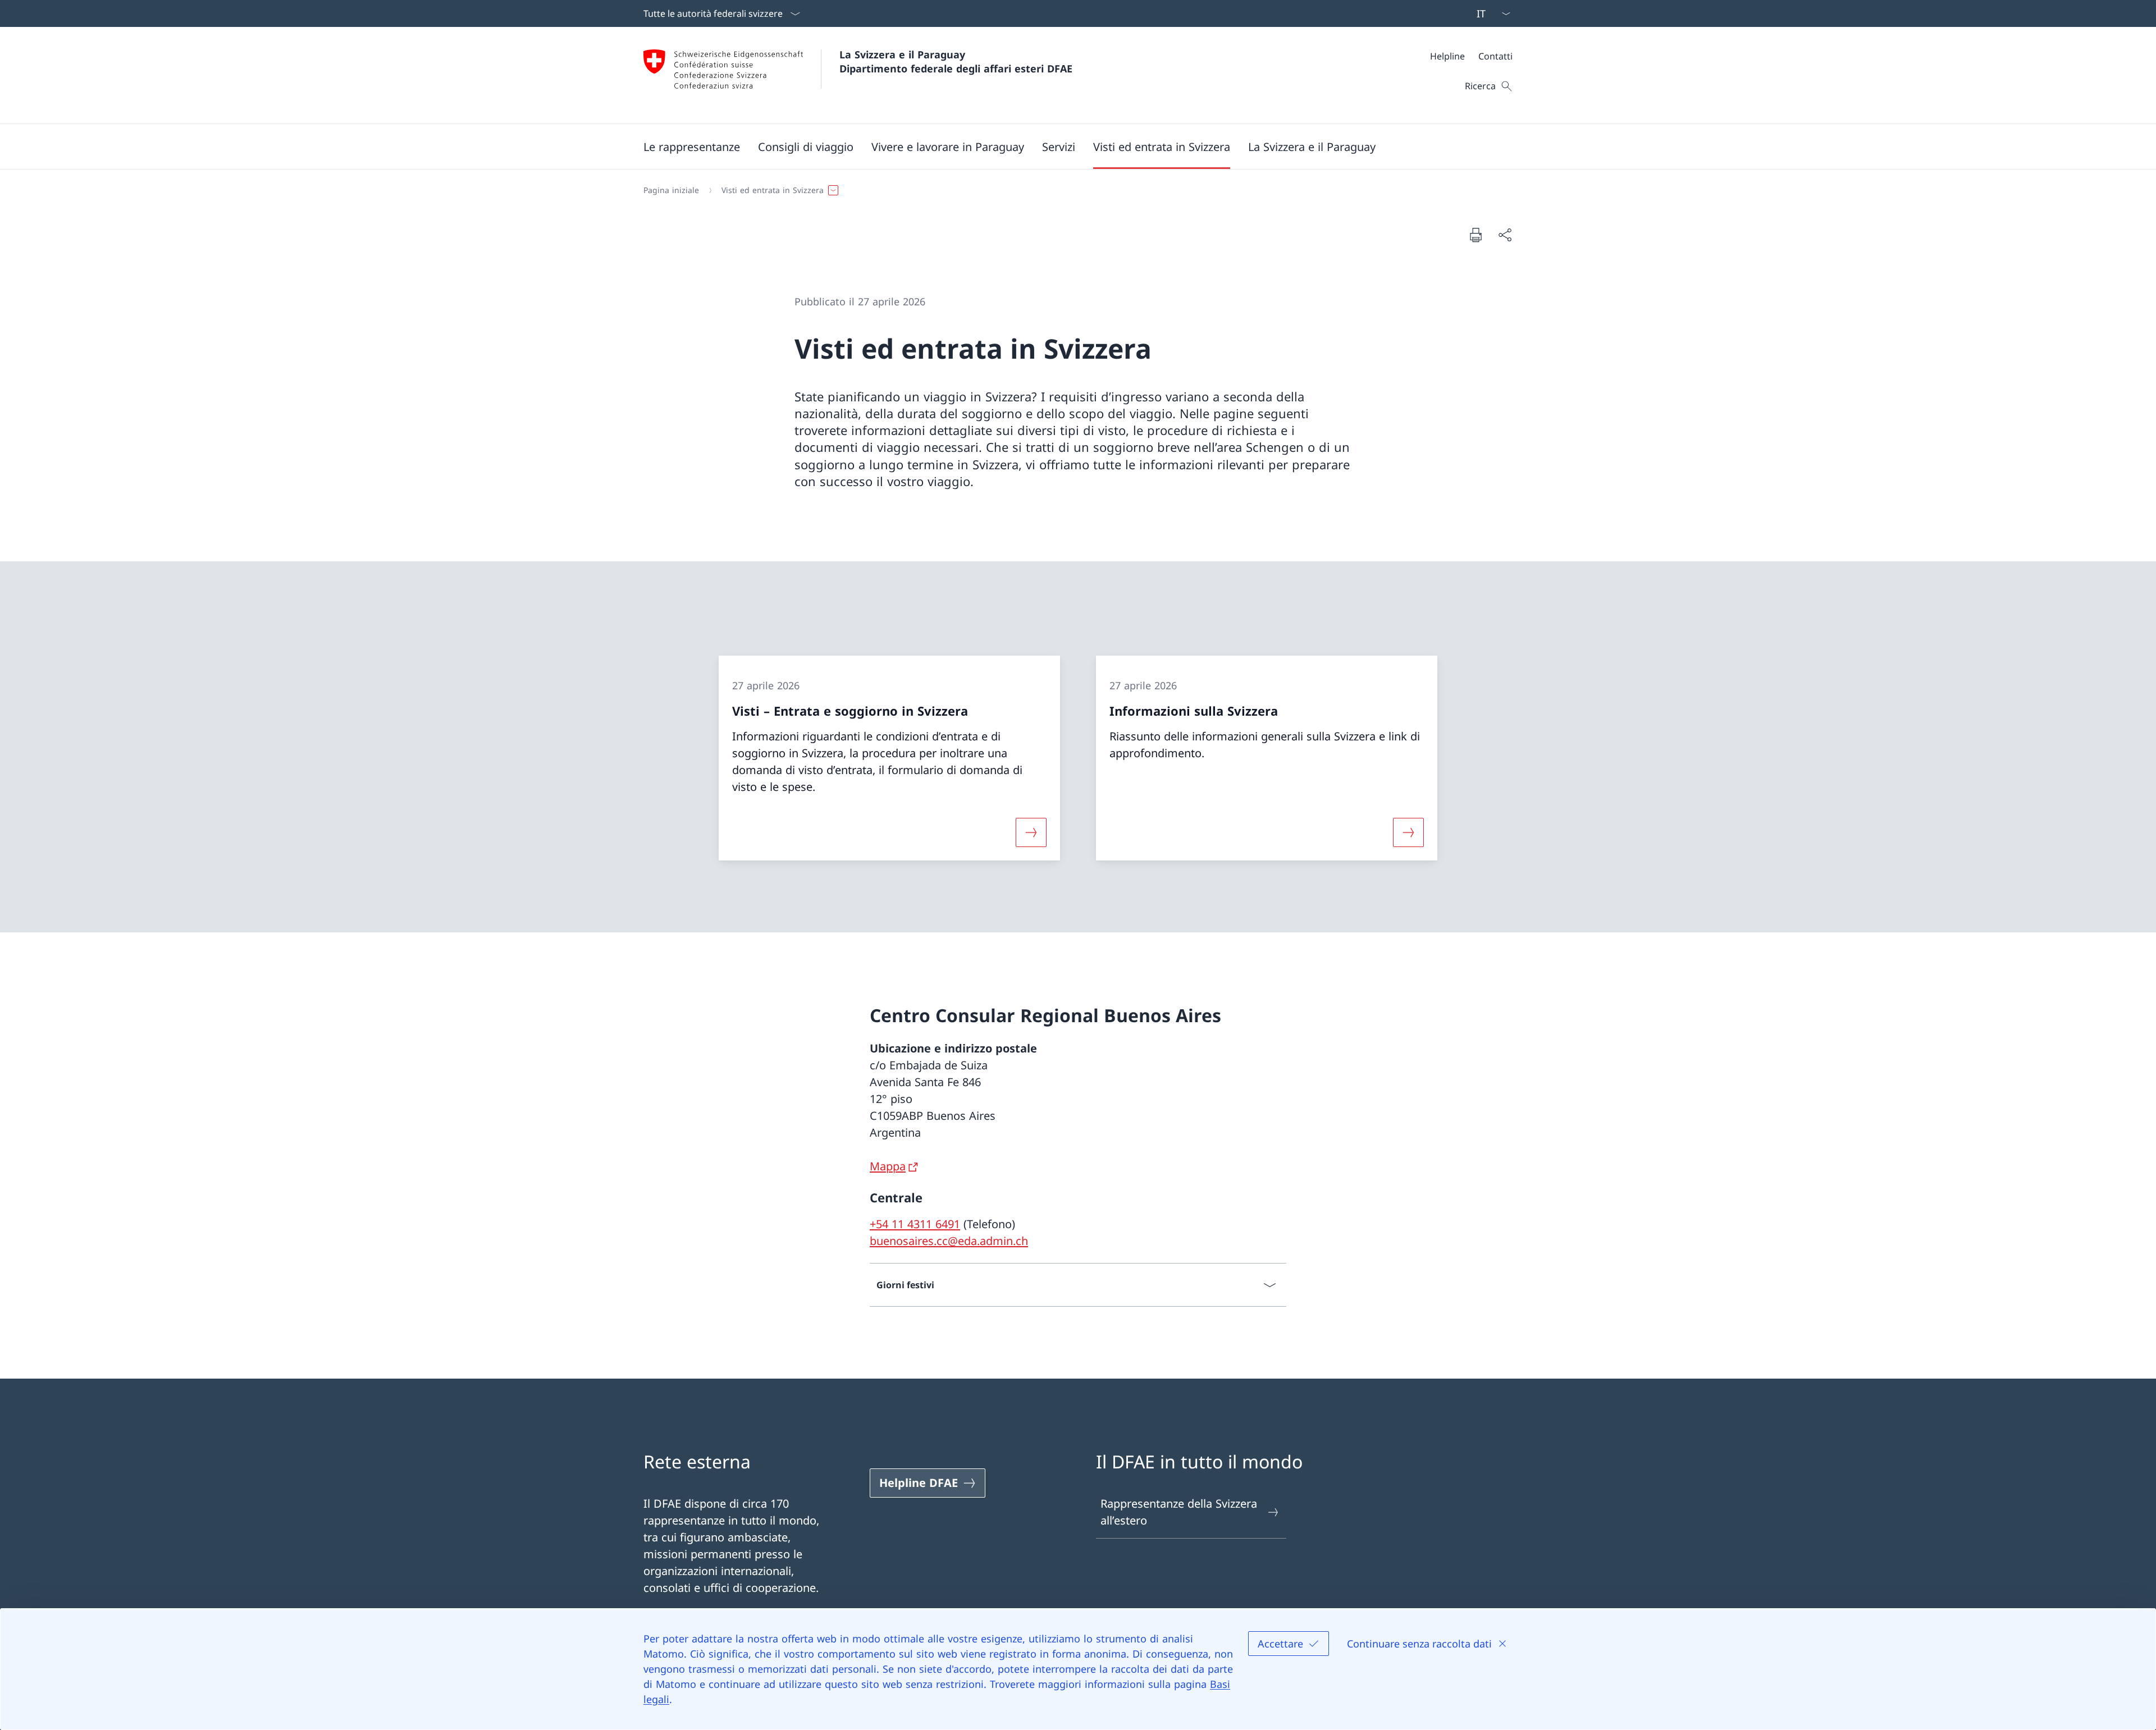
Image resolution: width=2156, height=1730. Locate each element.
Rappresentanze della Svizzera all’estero (1179, 1512)
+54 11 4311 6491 (915, 1224)
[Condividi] (1505, 235)
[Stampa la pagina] (1476, 235)
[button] (692, 147)
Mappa (888, 1166)
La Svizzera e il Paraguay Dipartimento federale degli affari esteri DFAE (956, 61)
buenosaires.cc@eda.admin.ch (949, 1241)
